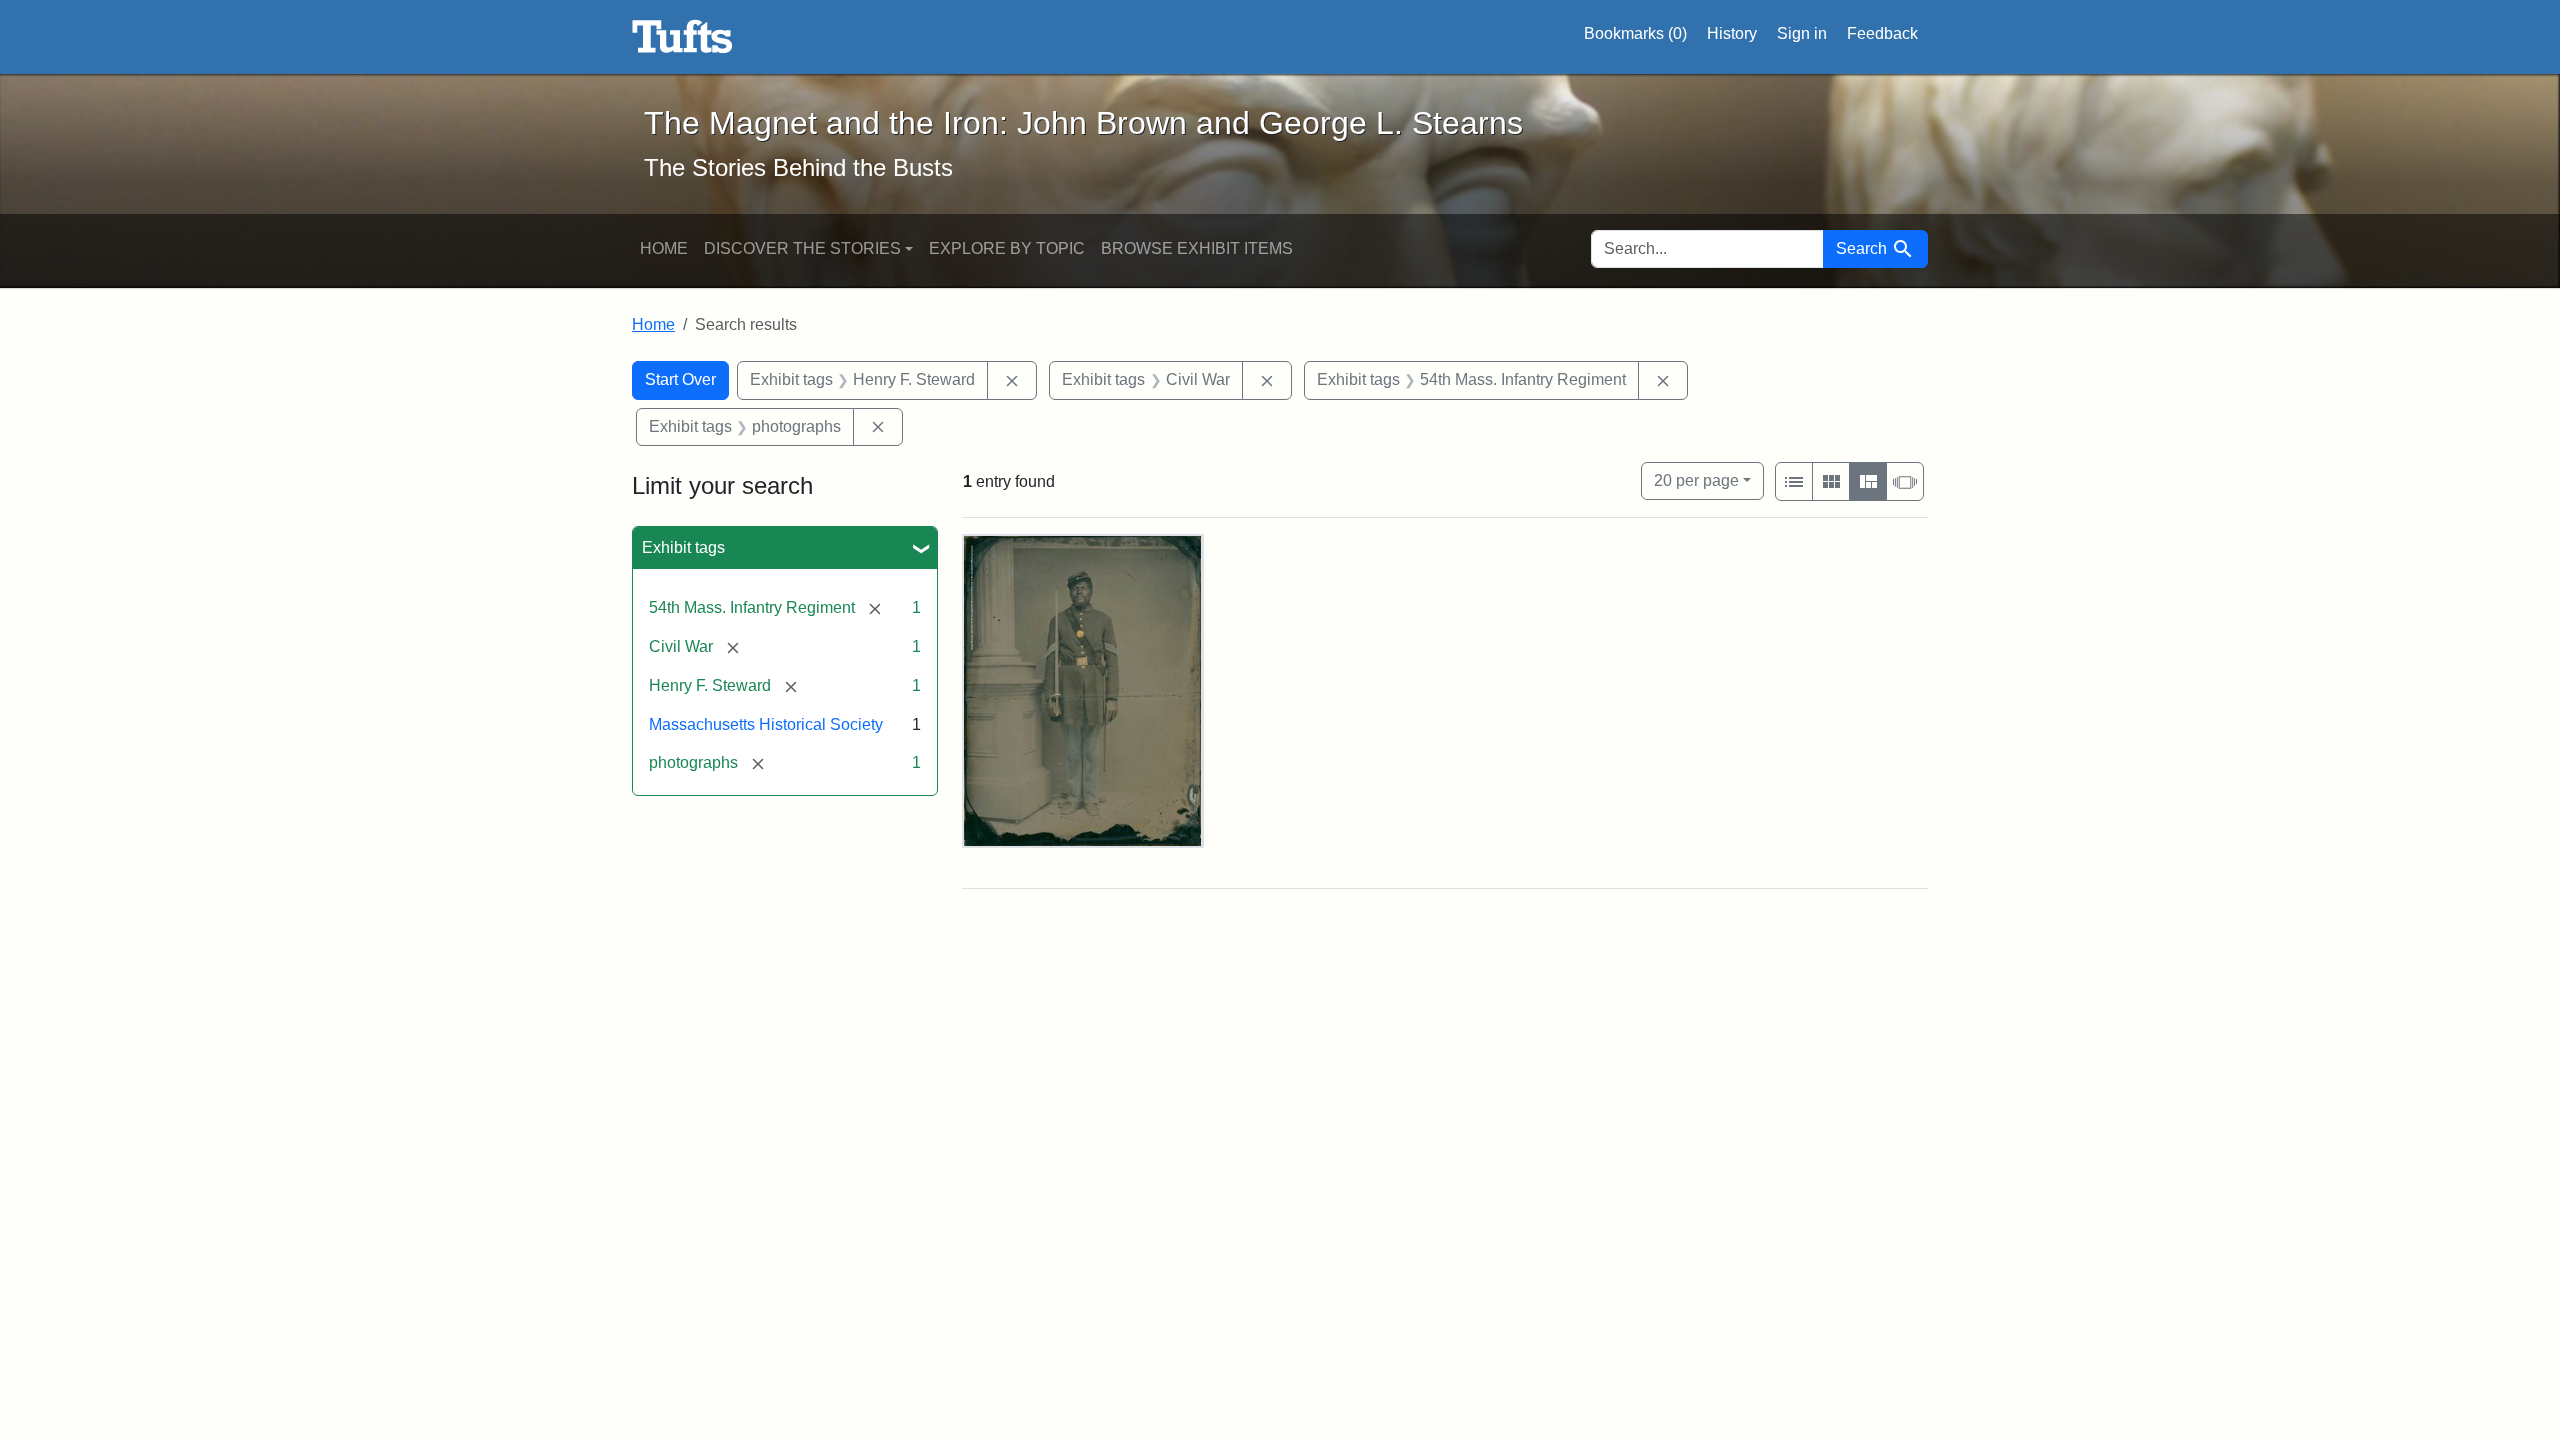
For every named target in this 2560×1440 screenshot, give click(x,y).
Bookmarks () (1635, 33)
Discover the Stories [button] (802, 248)
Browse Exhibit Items (1197, 248)
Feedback (1882, 33)
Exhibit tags (683, 547)
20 (1696, 480)
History (1732, 33)
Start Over (680, 379)
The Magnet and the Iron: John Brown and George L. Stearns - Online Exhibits (682, 37)
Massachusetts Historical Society (766, 724)
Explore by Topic (1007, 248)
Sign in (1802, 33)
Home (664, 248)
